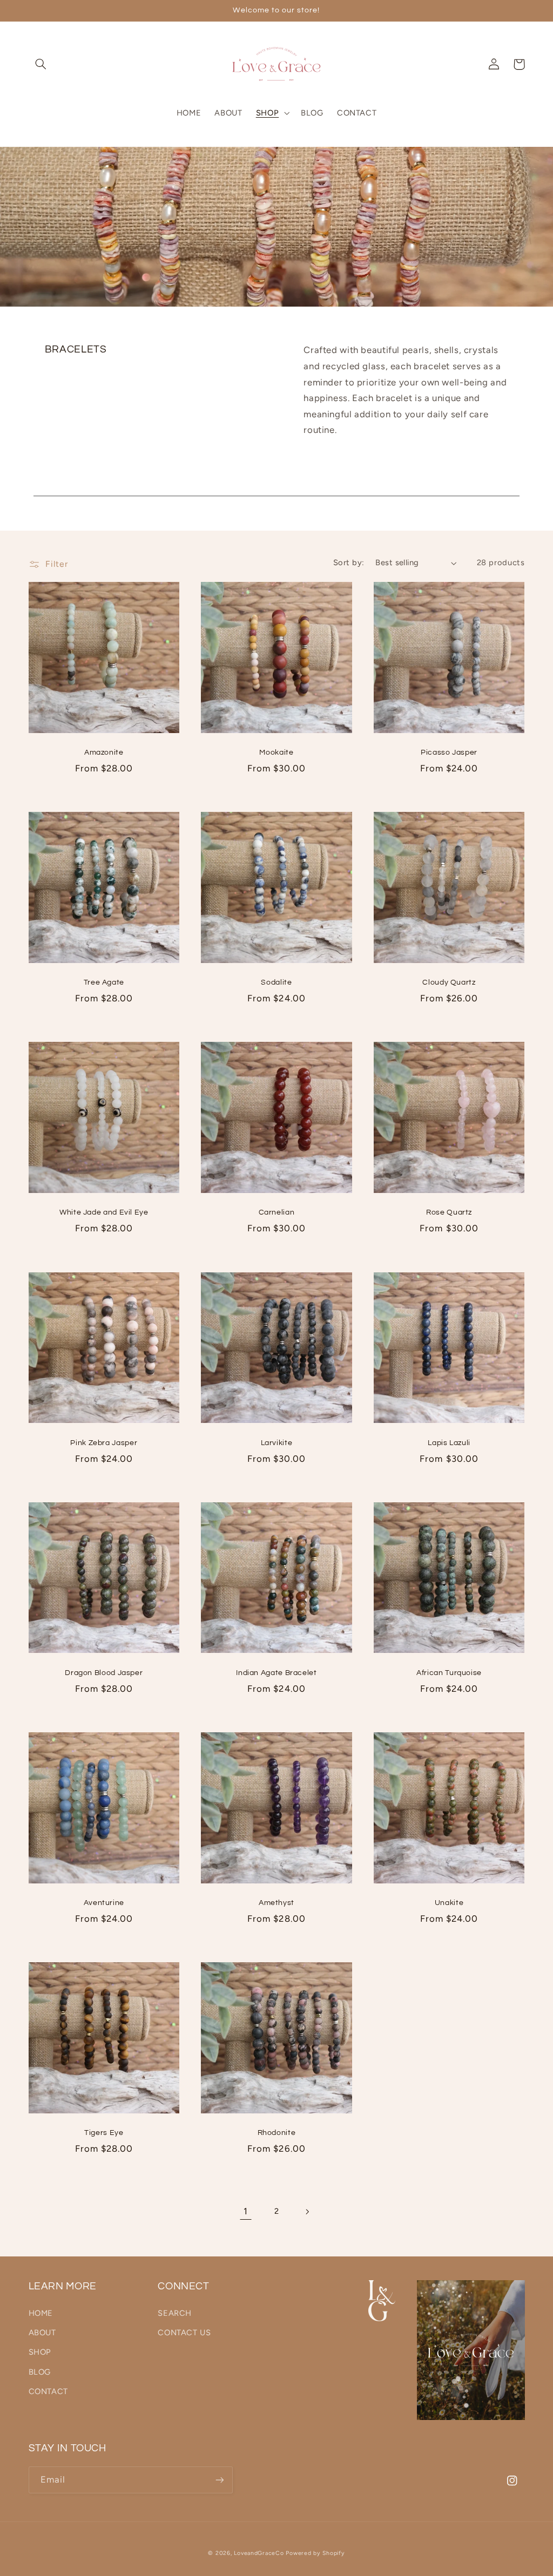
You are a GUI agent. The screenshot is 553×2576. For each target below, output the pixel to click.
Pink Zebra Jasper (104, 1443)
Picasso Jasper (449, 753)
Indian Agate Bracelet (276, 1673)
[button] (41, 64)
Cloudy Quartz (449, 982)
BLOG (40, 2372)
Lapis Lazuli (449, 1443)
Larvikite (277, 1443)
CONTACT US (184, 2333)
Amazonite (104, 753)
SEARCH (175, 2313)
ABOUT (42, 2333)
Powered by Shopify (315, 2553)
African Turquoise (449, 1673)
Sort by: (349, 562)
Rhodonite (277, 2133)
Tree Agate (104, 982)
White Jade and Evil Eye (104, 1212)
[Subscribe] (219, 2480)
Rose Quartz (449, 1212)
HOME (41, 2313)
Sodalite (276, 982)
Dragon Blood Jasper (104, 1673)
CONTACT (48, 2391)
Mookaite (276, 753)
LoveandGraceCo (259, 2553)
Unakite (449, 1903)
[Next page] (307, 2212)
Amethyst (276, 1903)
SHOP (40, 2352)
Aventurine (104, 1903)
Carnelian (277, 1212)
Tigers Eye (104, 2133)
